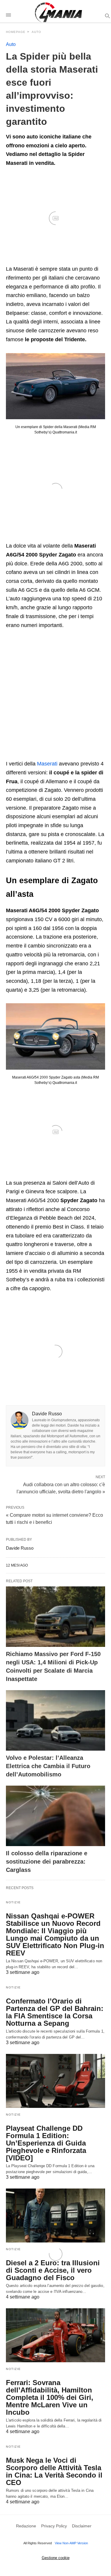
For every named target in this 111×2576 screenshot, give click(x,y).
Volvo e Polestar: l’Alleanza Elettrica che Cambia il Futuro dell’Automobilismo (48, 1766)
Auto (11, 44)
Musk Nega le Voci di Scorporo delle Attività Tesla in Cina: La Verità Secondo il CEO (54, 2471)
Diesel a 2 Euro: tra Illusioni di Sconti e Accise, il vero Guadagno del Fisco (53, 2270)
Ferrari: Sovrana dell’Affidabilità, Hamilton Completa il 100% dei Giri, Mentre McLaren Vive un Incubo (50, 2397)
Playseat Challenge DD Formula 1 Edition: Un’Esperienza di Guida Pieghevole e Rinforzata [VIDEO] (46, 2143)
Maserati (47, 764)
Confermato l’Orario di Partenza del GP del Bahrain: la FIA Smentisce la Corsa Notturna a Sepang (55, 2012)
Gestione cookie (56, 2558)
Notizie (13, 1902)
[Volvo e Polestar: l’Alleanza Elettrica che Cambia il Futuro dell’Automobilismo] (55, 1720)
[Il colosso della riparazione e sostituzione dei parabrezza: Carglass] (55, 1816)
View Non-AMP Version (71, 2543)
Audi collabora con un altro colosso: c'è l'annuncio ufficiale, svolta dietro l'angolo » (61, 1488)
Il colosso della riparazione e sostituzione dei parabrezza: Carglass (47, 1862)
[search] (107, 16)
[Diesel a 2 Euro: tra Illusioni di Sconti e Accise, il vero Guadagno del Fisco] (55, 2215)
